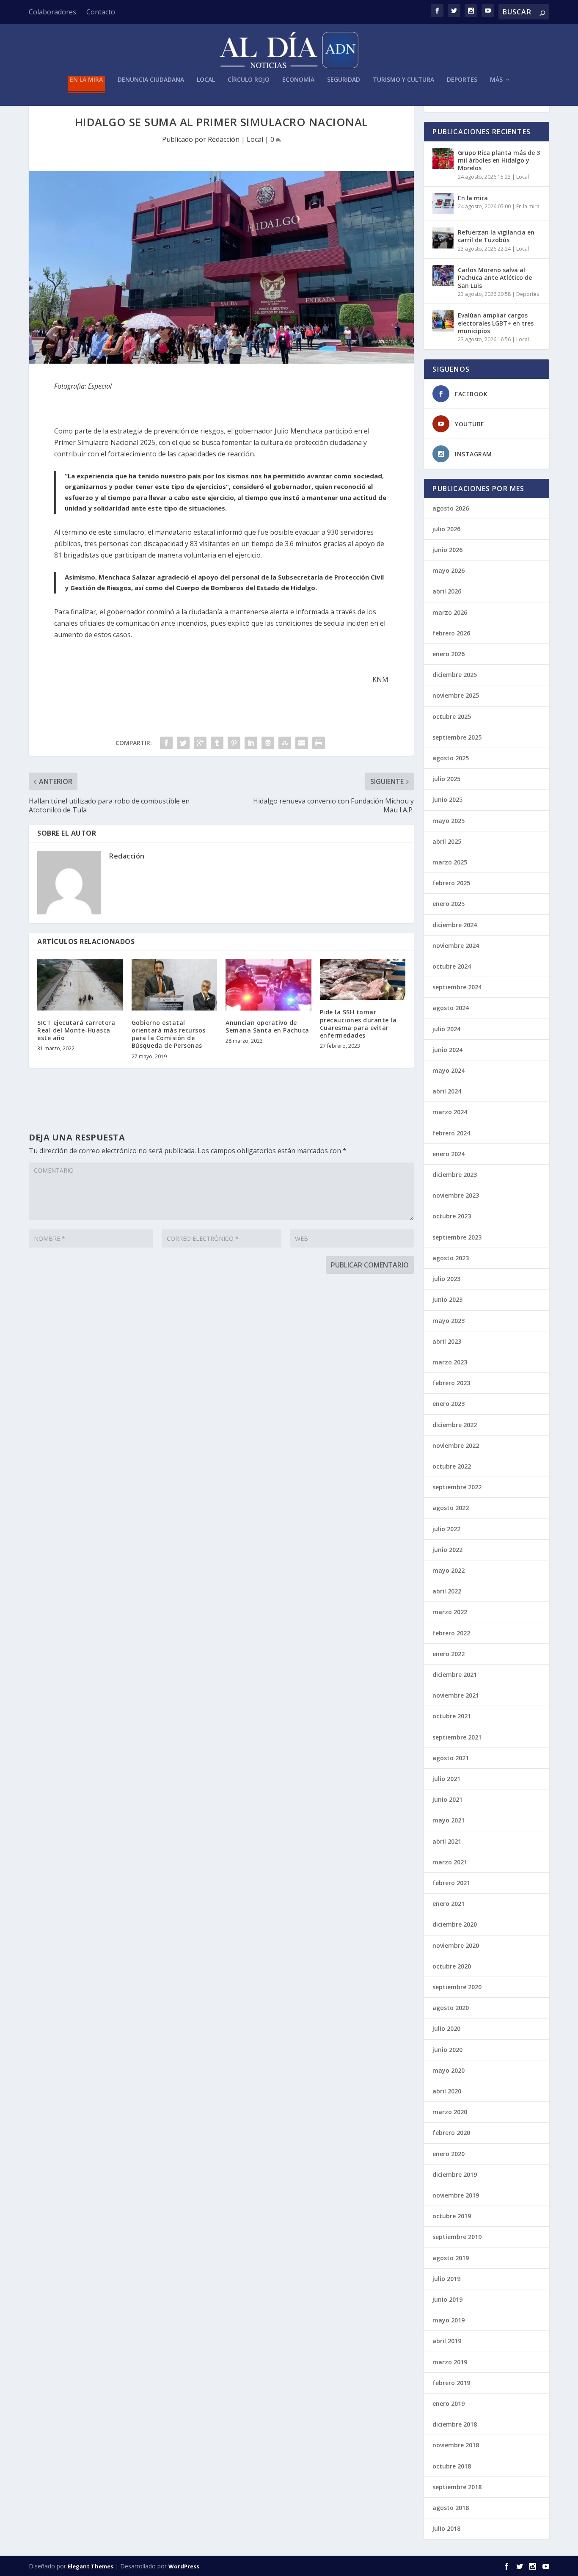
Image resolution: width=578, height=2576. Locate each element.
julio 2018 (446, 2528)
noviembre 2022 (456, 1445)
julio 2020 (446, 2028)
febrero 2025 (451, 883)
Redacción (224, 139)
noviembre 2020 (456, 1945)
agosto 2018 (451, 2508)
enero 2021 (449, 1904)
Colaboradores (52, 12)
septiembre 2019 (457, 2237)
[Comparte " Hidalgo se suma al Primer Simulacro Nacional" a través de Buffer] (268, 743)
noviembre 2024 (456, 946)
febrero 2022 (451, 1633)
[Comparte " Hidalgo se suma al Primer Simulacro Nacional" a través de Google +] (200, 743)
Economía (298, 80)
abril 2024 (447, 1091)
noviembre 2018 (456, 2445)
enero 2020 (449, 2154)
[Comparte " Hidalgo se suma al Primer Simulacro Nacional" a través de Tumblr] (217, 743)
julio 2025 (446, 779)
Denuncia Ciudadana (151, 80)
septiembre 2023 (457, 1237)
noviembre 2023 (456, 1195)
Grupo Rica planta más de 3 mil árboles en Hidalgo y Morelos (499, 160)
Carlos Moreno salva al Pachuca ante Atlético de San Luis (495, 277)
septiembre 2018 (457, 2487)
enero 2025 (449, 904)
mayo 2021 (449, 1820)
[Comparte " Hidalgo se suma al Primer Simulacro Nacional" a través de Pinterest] (234, 743)
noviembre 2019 (456, 2195)
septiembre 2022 (457, 1487)
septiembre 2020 (457, 1987)
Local (206, 80)
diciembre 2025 (455, 675)
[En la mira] (443, 204)
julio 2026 (446, 529)
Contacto (101, 12)
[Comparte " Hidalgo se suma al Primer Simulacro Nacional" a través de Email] (302, 743)
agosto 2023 (451, 1258)
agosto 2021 (451, 1758)
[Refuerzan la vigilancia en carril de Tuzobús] (443, 238)
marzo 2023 (450, 1362)
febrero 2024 (451, 1133)
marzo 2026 (450, 612)
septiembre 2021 (457, 1737)
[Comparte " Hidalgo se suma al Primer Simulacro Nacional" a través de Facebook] (166, 743)
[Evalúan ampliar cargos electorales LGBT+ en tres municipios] (443, 321)
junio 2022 (447, 1550)
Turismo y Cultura (403, 80)
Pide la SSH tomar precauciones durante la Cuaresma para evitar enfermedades (358, 1024)
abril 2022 (447, 1591)
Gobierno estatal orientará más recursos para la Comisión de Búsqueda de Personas (169, 1034)
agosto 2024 (451, 1008)
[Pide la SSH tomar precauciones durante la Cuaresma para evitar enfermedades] (363, 979)
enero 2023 (449, 1404)
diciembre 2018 (455, 2424)
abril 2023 (447, 1341)
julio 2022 (446, 1529)
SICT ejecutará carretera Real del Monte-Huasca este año (76, 1030)
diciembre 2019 (455, 2174)
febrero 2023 (451, 1383)
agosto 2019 (451, 2258)
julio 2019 (446, 2279)
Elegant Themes (91, 2566)
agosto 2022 (451, 1508)
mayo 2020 (449, 2070)
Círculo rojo (249, 80)
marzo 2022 (450, 1612)
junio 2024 (447, 1050)
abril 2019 (447, 2341)
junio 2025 (447, 799)
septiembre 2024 (457, 987)
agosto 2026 (451, 508)
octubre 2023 (452, 1216)
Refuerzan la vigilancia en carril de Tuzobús (496, 236)
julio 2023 (446, 1279)
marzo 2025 (450, 862)
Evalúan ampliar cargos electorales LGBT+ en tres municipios (496, 323)
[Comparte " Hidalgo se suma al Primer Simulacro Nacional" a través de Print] (319, 743)
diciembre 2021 (455, 1675)
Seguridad (344, 80)
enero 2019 (449, 2403)
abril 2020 (447, 2091)
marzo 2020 (450, 2112)
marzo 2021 (450, 1862)
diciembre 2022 (455, 1425)
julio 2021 (446, 1779)
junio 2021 (447, 1799)
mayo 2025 (449, 821)
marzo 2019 (450, 2362)
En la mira (86, 80)
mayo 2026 (449, 570)
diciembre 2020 (455, 1924)
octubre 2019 (452, 2216)
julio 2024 (446, 1029)
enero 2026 (449, 654)
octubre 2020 (452, 1966)
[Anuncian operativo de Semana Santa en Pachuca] (268, 985)
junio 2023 (447, 1299)
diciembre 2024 (455, 925)
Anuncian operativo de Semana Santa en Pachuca (267, 1026)
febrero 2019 (451, 2383)
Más (496, 80)
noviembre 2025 (456, 695)
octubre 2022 (452, 1466)
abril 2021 (447, 1841)
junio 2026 (447, 550)
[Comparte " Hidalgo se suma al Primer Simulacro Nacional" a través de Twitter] (183, 743)
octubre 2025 (452, 716)
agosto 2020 (451, 2008)
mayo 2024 (449, 1070)
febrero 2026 (451, 633)
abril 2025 (447, 841)
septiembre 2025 (457, 737)
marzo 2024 (450, 1112)
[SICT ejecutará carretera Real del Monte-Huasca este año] (80, 985)
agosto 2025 (451, 758)
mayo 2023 (449, 1321)
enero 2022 (449, 1654)
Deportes (462, 80)
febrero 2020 (451, 2133)
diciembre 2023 (455, 1175)
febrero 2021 (451, 1883)
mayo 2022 (449, 1570)
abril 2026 (447, 591)
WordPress (184, 2566)
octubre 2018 (452, 2466)
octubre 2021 (452, 1716)
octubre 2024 (452, 966)
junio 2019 (447, 2299)
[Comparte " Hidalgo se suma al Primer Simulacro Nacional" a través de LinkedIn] (251, 743)
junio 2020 (447, 2050)
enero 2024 (449, 1154)
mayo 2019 (449, 2320)
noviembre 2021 (456, 1695)
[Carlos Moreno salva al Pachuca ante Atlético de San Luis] (443, 276)
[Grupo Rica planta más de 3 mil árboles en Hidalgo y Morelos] (443, 158)
